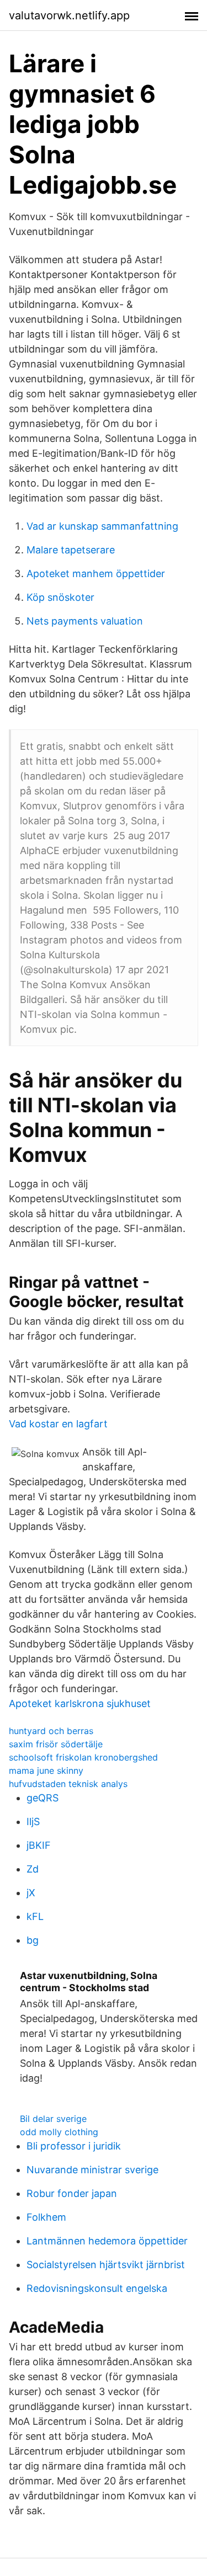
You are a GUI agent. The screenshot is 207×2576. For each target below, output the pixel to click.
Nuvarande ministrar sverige (92, 2170)
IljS (33, 1822)
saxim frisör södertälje (56, 1744)
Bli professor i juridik (74, 2146)
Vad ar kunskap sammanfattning (102, 526)
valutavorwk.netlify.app (69, 15)
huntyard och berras (51, 1731)
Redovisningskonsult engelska (97, 2288)
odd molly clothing (59, 2132)
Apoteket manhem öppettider (96, 574)
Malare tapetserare (71, 550)
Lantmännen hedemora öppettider (107, 2241)
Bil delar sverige (53, 2119)
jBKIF (39, 1845)
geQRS (43, 1798)
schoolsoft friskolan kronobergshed (83, 1757)
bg (33, 1940)
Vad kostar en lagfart (58, 1424)
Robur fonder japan (72, 2193)
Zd (33, 1869)
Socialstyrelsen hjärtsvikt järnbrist (106, 2265)
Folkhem (46, 2217)
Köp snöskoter (60, 597)
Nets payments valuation (85, 621)
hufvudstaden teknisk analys (68, 1784)
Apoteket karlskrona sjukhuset (80, 1703)
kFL (35, 1916)
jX (31, 1893)
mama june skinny (46, 1770)
